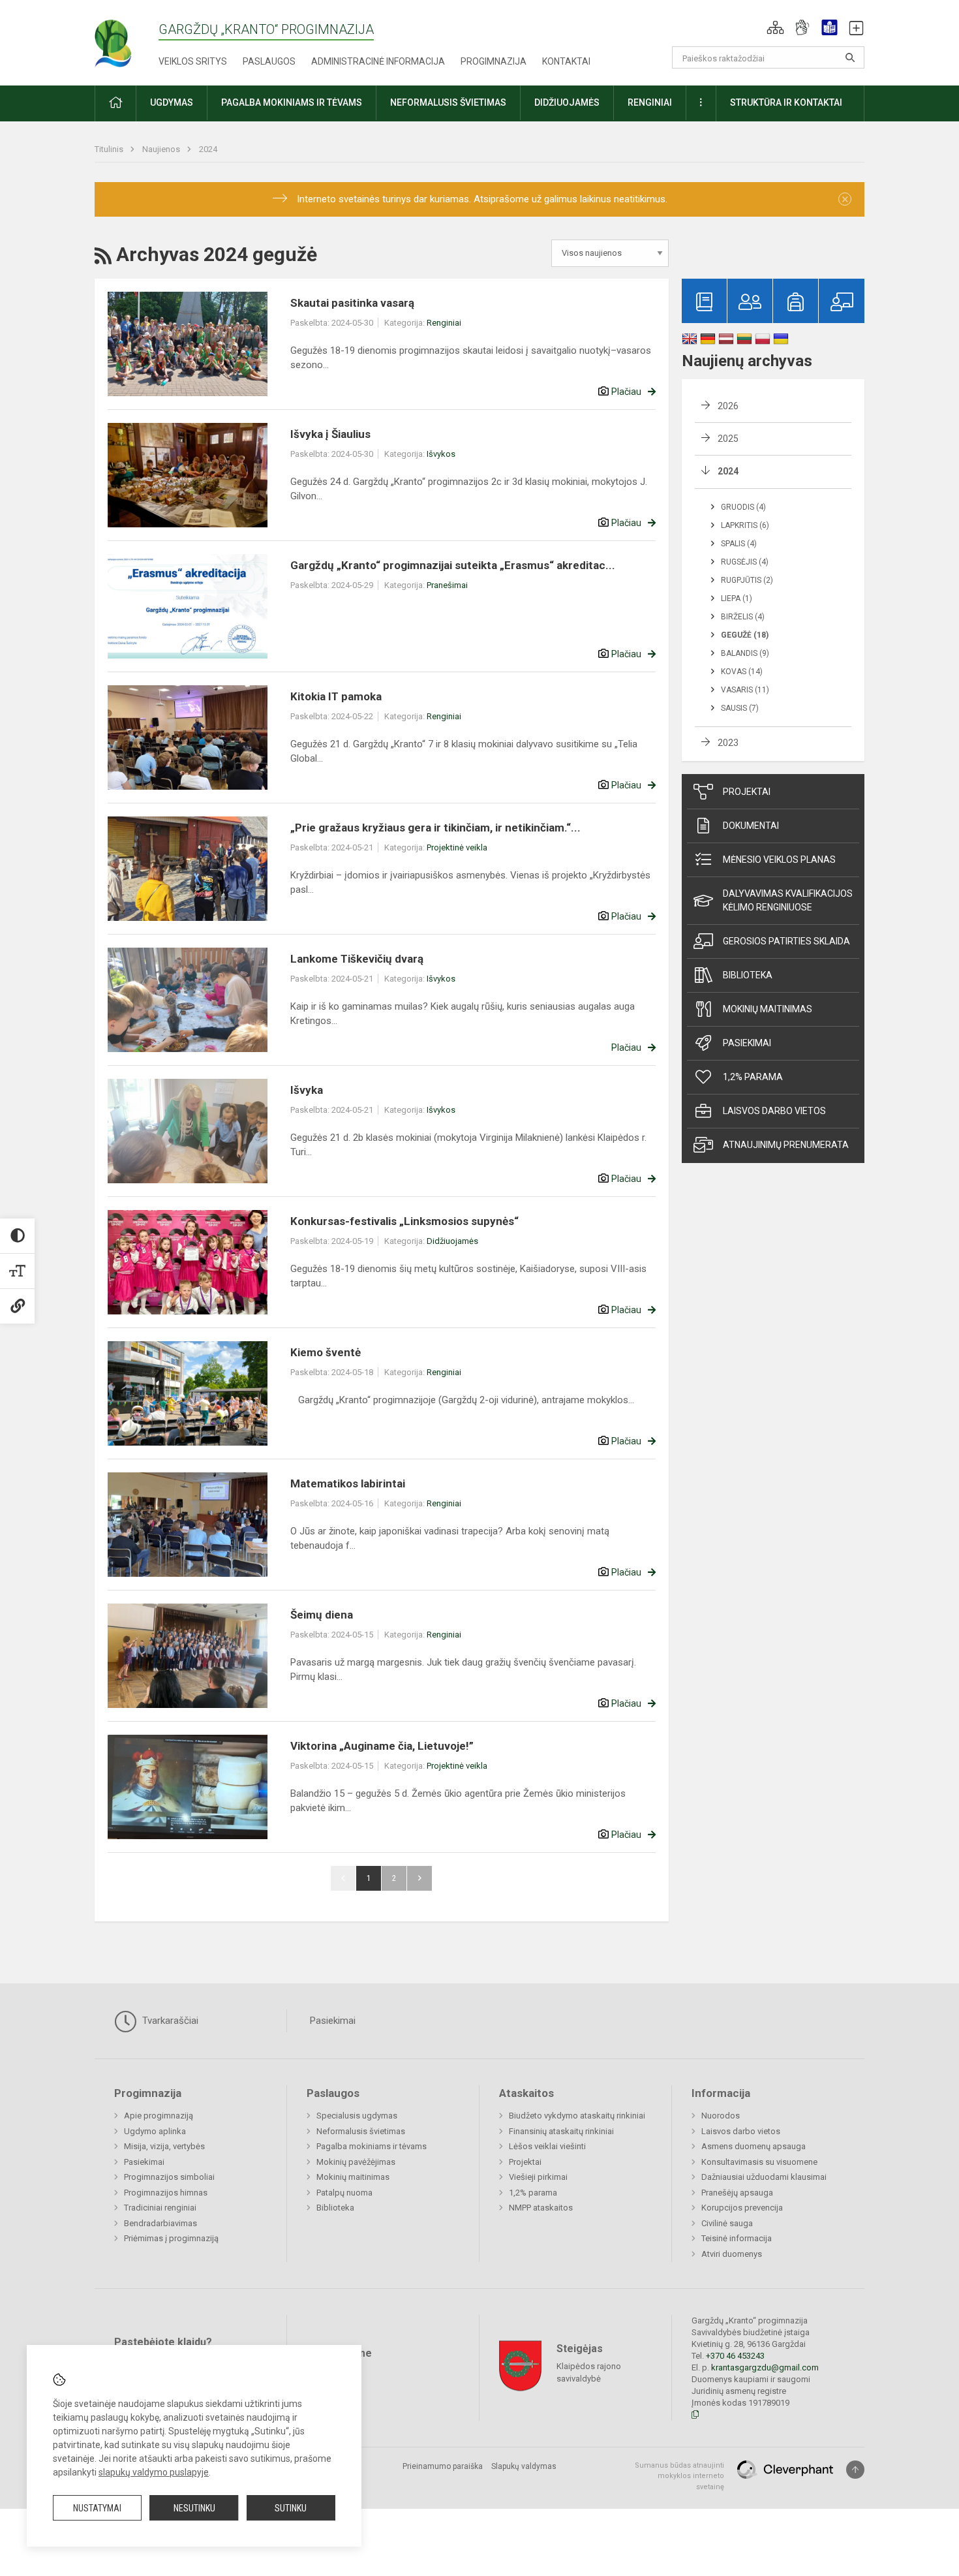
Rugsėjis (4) (745, 562)
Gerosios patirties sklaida (786, 941)
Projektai (747, 792)
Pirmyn (419, 1878)
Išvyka (307, 1090)
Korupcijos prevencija (742, 2208)
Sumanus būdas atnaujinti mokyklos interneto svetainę (679, 2476)
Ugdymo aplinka (155, 2131)
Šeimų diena (322, 1615)
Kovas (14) (742, 672)
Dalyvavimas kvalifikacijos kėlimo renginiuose (788, 900)
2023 (728, 743)
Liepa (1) (737, 598)
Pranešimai (447, 585)
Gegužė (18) (745, 635)
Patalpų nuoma (344, 2193)
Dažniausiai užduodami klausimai (764, 2177)
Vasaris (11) (745, 690)
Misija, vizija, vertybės (164, 2146)
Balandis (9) (745, 653)
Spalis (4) (739, 544)
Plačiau (626, 392)
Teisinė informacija (737, 2238)
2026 (728, 406)
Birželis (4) (743, 617)
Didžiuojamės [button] (567, 102)
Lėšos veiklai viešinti (547, 2146)
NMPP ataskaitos (541, 2208)
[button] (775, 27)
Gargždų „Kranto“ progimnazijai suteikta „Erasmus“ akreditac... (453, 565)
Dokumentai (751, 826)
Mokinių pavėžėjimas (356, 2162)
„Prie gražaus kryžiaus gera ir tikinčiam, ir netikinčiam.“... (435, 828)
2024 (208, 149)
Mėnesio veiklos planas (779, 860)
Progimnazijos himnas (166, 2193)
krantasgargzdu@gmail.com (765, 2367)
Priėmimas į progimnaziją (171, 2238)
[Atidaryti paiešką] (850, 57)
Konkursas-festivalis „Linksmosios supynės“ (404, 1221)
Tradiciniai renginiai (160, 2208)
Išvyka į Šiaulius (330, 434)
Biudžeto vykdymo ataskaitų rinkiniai (577, 2116)
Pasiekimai (747, 1043)
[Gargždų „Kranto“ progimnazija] (127, 39)
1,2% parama (753, 1077)
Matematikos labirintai (348, 1483)
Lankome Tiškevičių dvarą (357, 959)
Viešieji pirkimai (538, 2177)
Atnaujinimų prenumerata (786, 1145)
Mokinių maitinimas (768, 1009)
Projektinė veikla (457, 847)
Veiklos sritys (193, 61)
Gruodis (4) (743, 507)
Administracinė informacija (378, 61)
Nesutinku (194, 2508)
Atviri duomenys (732, 2254)
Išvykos (441, 454)
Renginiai (444, 323)
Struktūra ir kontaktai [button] (786, 102)
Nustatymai (97, 2508)
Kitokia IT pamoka (336, 696)
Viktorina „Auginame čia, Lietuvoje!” (382, 1746)
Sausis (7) (740, 708)
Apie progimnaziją (159, 2116)
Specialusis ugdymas (357, 2116)
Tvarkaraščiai (169, 2021)
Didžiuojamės (452, 1241)
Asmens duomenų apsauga (753, 2146)
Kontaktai (566, 61)
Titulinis (110, 149)
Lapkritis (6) (745, 525)
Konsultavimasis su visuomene (759, 2162)
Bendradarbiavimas (160, 2223)
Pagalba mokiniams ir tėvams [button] (292, 102)
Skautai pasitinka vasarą (352, 303)
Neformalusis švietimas (361, 2131)
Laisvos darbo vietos (774, 1111)
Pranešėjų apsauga (737, 2193)
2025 (728, 439)
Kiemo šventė (326, 1352)
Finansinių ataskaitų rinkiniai (561, 2131)
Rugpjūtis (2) (747, 580)
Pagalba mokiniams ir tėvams (372, 2146)
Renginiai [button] (650, 102)
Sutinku (291, 2508)
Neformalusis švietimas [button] (448, 102)
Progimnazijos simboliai (169, 2177)
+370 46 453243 (735, 2356)
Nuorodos (721, 2116)
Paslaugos (269, 61)
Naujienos (162, 149)
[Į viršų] (855, 2470)
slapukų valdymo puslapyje (154, 2472)
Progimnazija (494, 61)
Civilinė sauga (727, 2223)
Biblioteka (748, 975)
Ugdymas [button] (172, 102)
